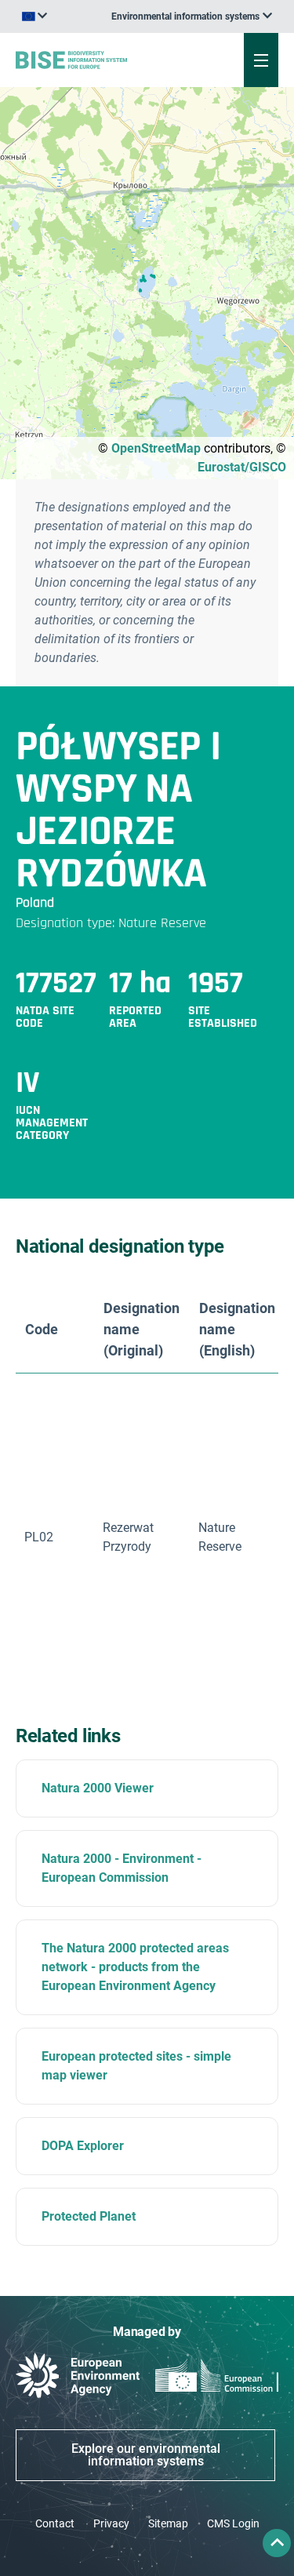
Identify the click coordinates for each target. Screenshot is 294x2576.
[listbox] (192, 16)
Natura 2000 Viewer (98, 1788)
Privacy (111, 2523)
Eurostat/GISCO (242, 467)
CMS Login (233, 2523)
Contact (55, 2523)
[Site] (99, 60)
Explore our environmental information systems (146, 2455)
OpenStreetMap (156, 448)
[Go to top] (277, 2543)
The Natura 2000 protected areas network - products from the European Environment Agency (135, 1967)
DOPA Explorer (83, 2146)
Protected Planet (89, 2216)
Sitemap (168, 2523)
